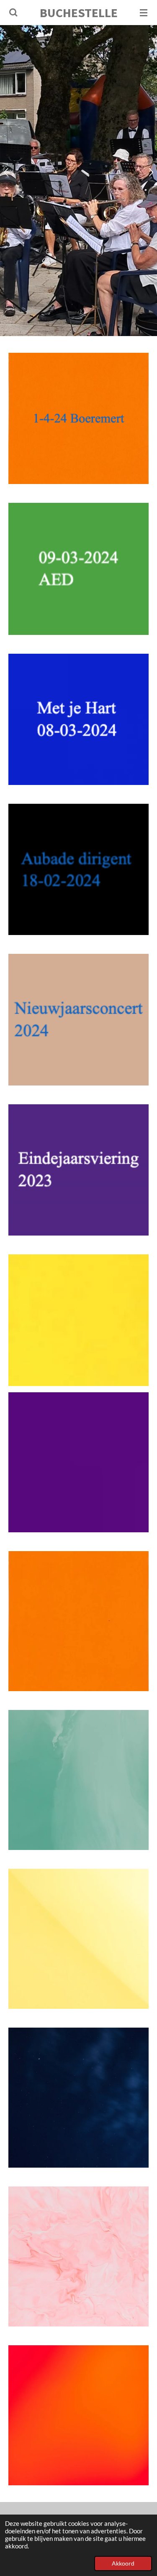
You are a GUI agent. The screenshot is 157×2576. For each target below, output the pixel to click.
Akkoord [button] (123, 2563)
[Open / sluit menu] (144, 13)
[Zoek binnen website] (13, 13)
